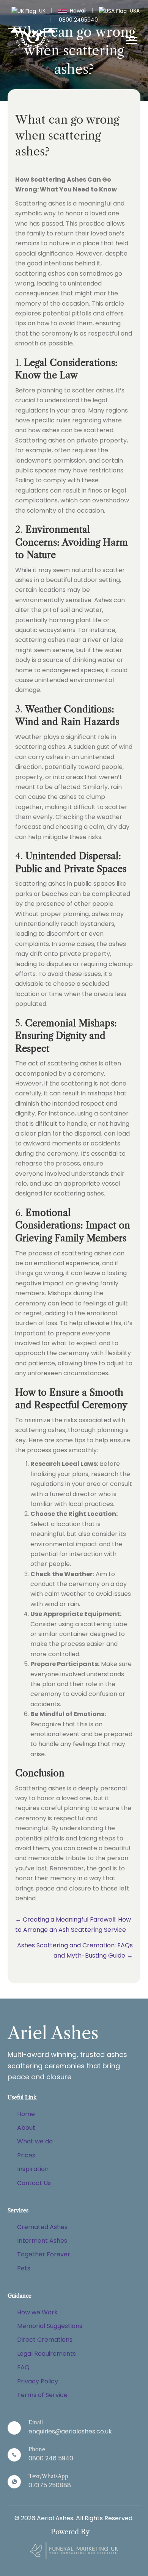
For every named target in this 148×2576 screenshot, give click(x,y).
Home (26, 2114)
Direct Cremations (45, 2340)
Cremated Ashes (42, 2227)
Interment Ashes (42, 2241)
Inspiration (33, 2169)
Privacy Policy (38, 2381)
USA (134, 11)
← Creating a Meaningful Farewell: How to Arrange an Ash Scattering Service (73, 1924)
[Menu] (132, 41)
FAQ (23, 2367)
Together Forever (44, 2254)
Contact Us (34, 2183)
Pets (24, 2268)
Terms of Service (42, 2395)
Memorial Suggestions (50, 2326)
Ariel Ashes (53, 2033)
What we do (35, 2141)
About (26, 2128)
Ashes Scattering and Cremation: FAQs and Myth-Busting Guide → (75, 1950)
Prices (26, 2155)
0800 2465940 (78, 20)
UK (42, 11)
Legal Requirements (46, 2354)
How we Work (37, 2312)
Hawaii (78, 11)
